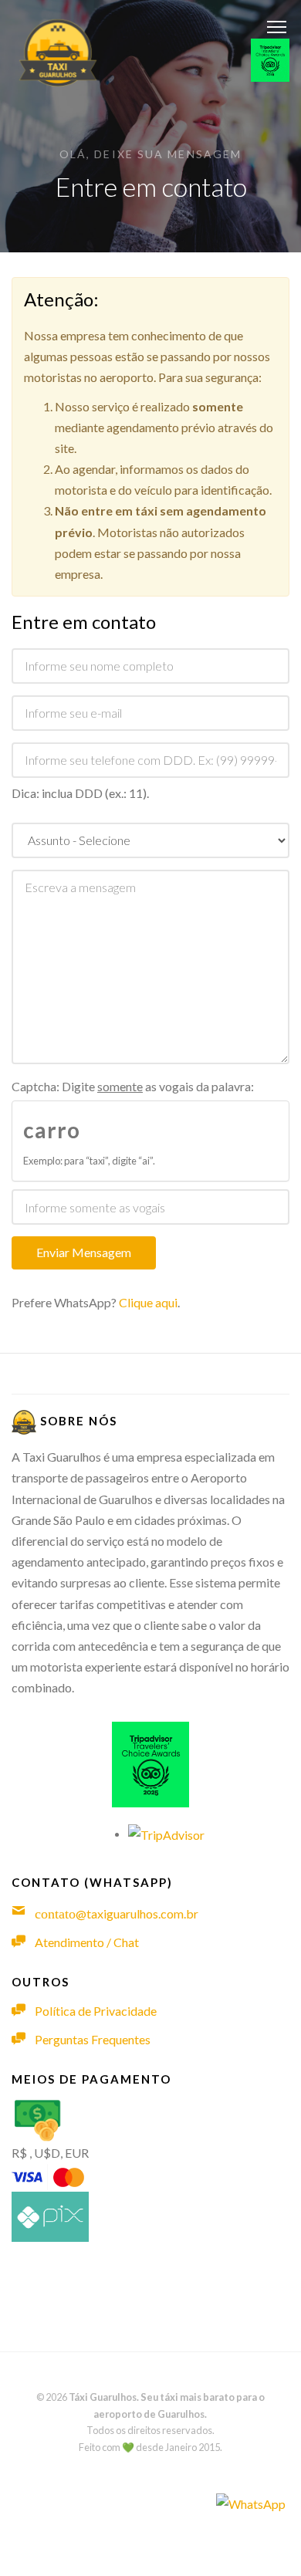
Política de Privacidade (96, 2011)
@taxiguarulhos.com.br (117, 1913)
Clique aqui (148, 1302)
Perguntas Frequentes (93, 2039)
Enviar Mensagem (84, 1252)
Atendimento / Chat (87, 1942)
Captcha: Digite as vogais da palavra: (133, 1086)
